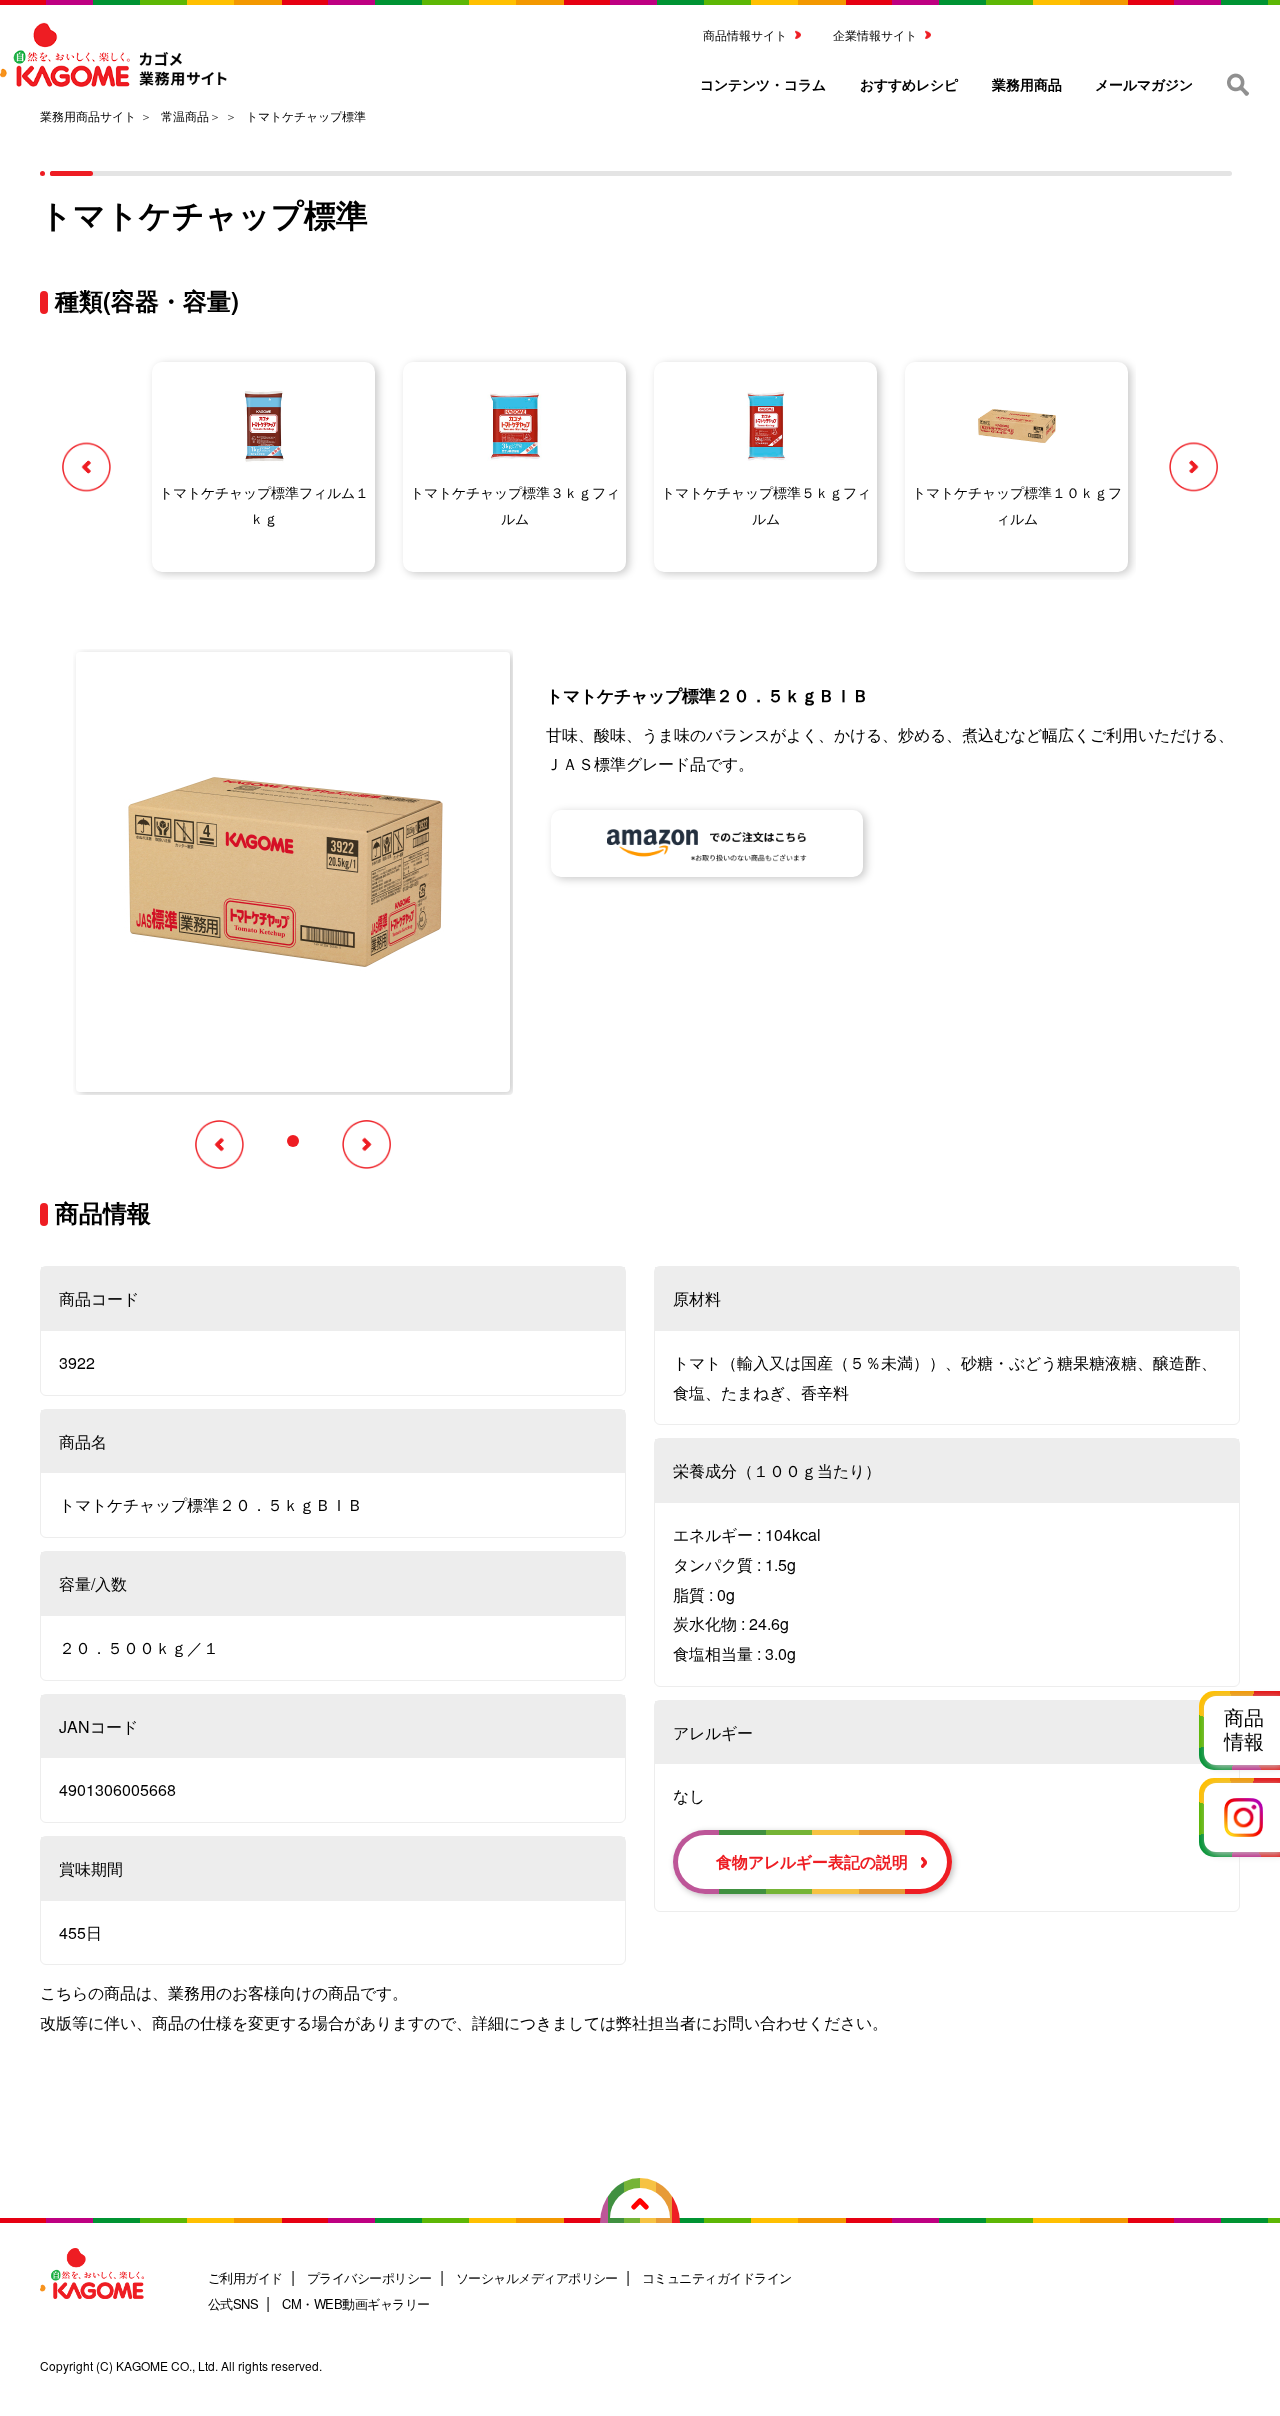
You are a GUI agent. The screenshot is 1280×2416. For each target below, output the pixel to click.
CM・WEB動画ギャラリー (355, 2303)
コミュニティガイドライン (717, 2277)
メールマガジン (1144, 84)
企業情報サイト (875, 34)
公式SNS (233, 2303)
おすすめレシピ (909, 84)
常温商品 (185, 115)
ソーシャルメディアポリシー (537, 2277)
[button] (86, 466)
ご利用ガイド (245, 2277)
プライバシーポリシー (369, 2277)
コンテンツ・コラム (763, 84)
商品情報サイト (745, 34)
